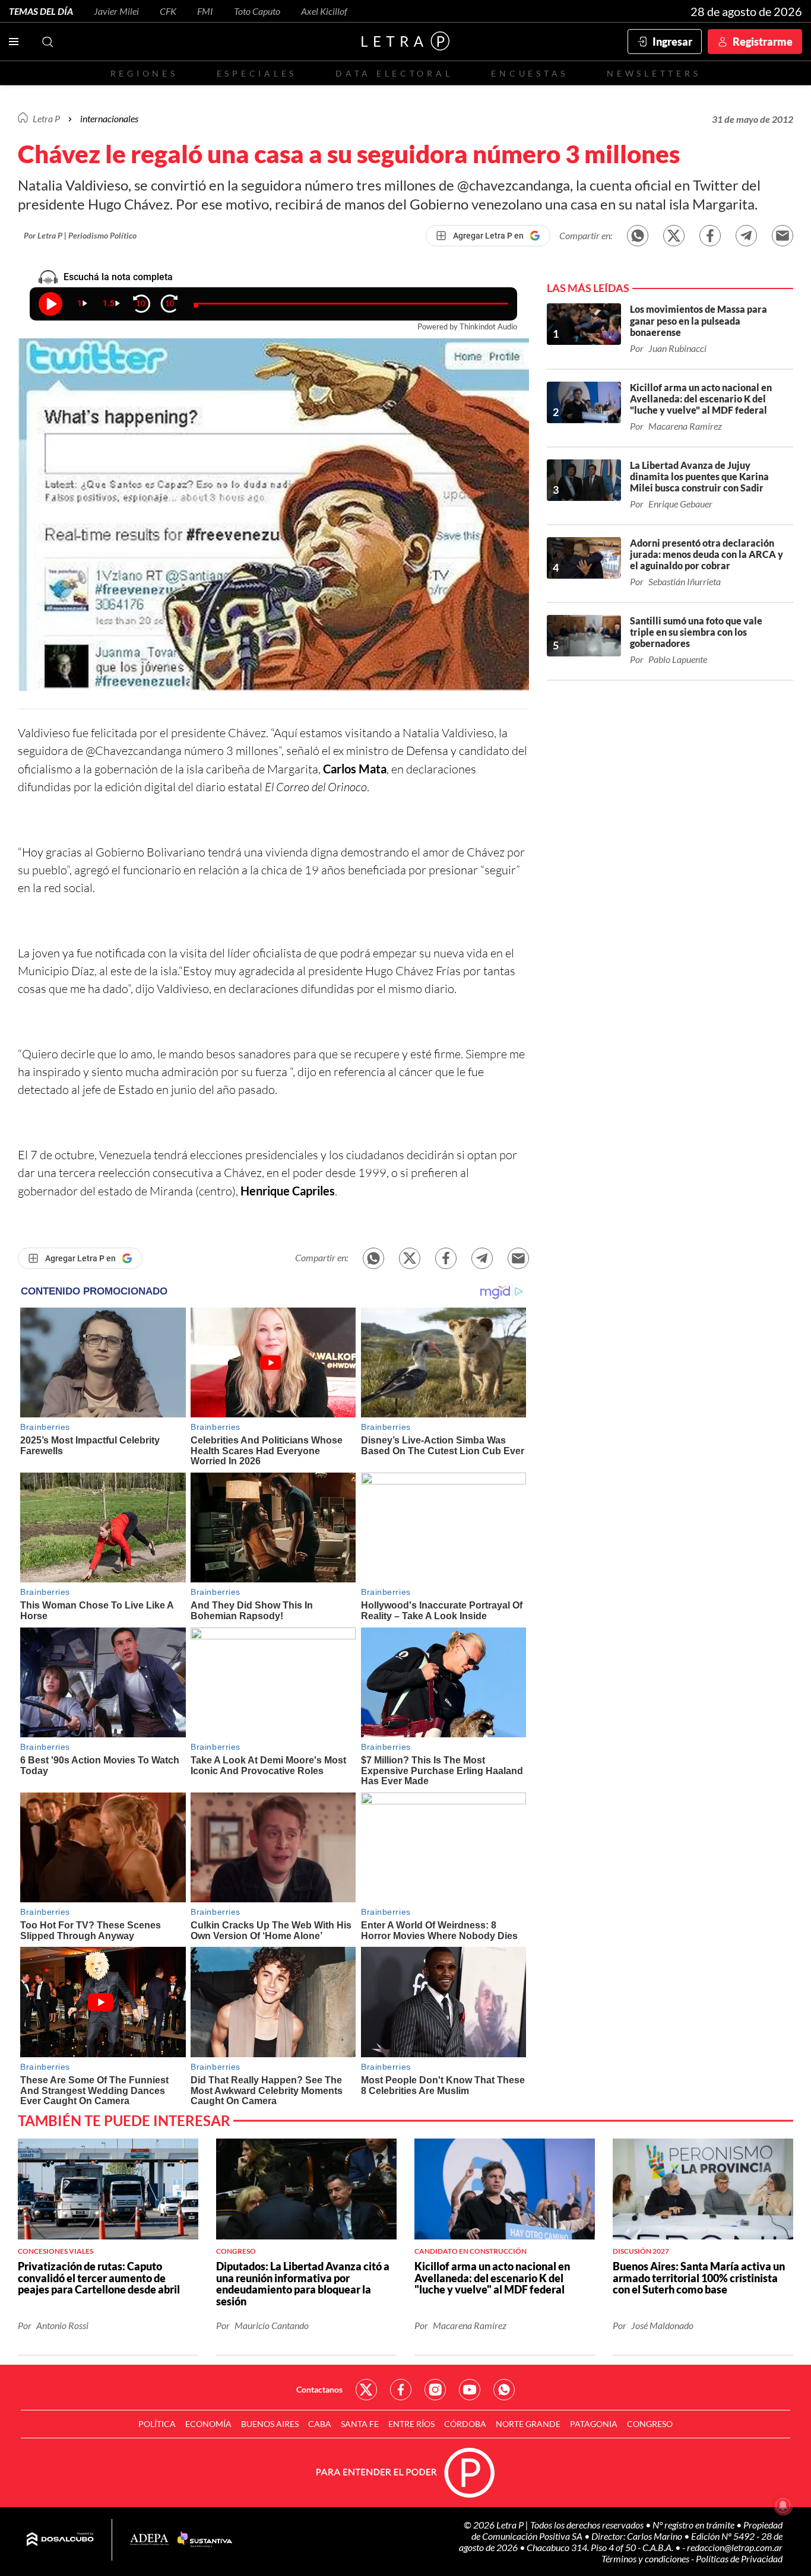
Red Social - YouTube (470, 2390)
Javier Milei (116, 11)
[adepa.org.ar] (149, 2540)
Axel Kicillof (324, 11)
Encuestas (530, 73)
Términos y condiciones (646, 2558)
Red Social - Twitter (366, 2390)
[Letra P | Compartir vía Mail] (783, 236)
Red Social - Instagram (435, 2390)
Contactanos (319, 2389)
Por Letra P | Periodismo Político (80, 235)
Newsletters (654, 73)
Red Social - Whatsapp (504, 2390)
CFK (168, 11)
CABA (320, 2424)
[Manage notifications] (783, 2505)
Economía (208, 2424)
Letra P (46, 118)
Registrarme (763, 42)
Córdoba (465, 2424)
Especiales (257, 73)
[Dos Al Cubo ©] (60, 2540)
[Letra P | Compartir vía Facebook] (710, 236)
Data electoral (394, 73)
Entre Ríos (411, 2424)
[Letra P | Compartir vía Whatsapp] (638, 236)
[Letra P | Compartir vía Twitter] (674, 236)
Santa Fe (360, 2424)
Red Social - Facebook (401, 2390)
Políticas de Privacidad (739, 2558)
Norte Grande (528, 2424)
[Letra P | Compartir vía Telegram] (746, 236)
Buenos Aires (270, 2424)
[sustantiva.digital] (205, 2540)
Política (157, 2424)
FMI (205, 11)
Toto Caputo (257, 11)
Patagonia (594, 2424)
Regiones (144, 73)
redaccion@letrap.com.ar (735, 2547)
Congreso (650, 2424)
